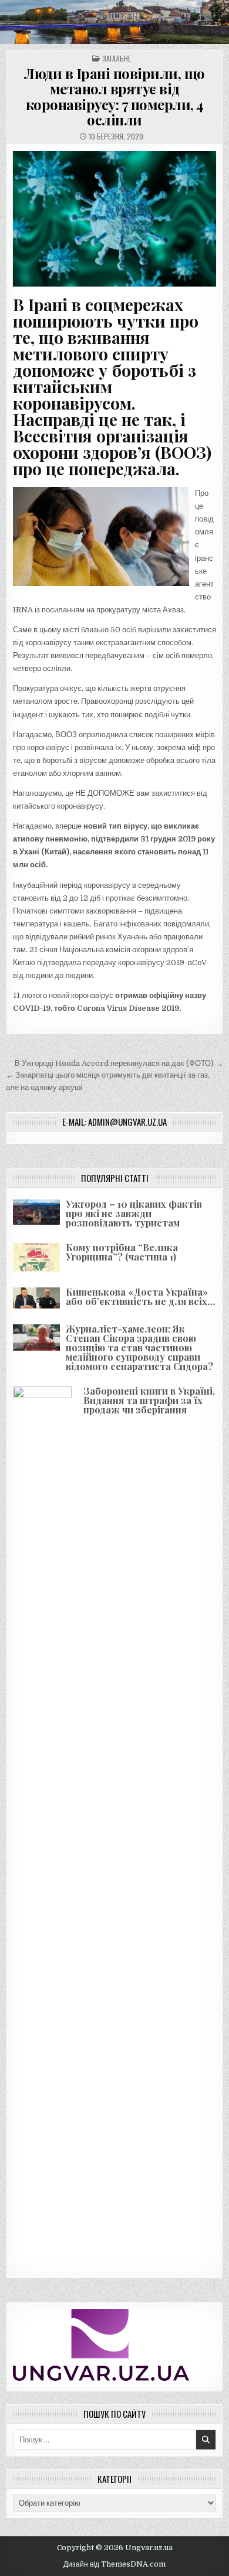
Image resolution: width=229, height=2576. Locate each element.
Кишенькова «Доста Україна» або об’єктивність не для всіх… (140, 1296)
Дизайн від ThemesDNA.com (114, 2564)
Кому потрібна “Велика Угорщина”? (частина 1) (122, 1252)
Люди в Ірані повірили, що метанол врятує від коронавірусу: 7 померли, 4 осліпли (114, 96)
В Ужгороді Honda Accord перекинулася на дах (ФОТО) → (119, 1063)
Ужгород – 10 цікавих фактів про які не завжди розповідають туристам (134, 1213)
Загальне (117, 58)
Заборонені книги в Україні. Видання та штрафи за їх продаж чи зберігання (149, 1400)
